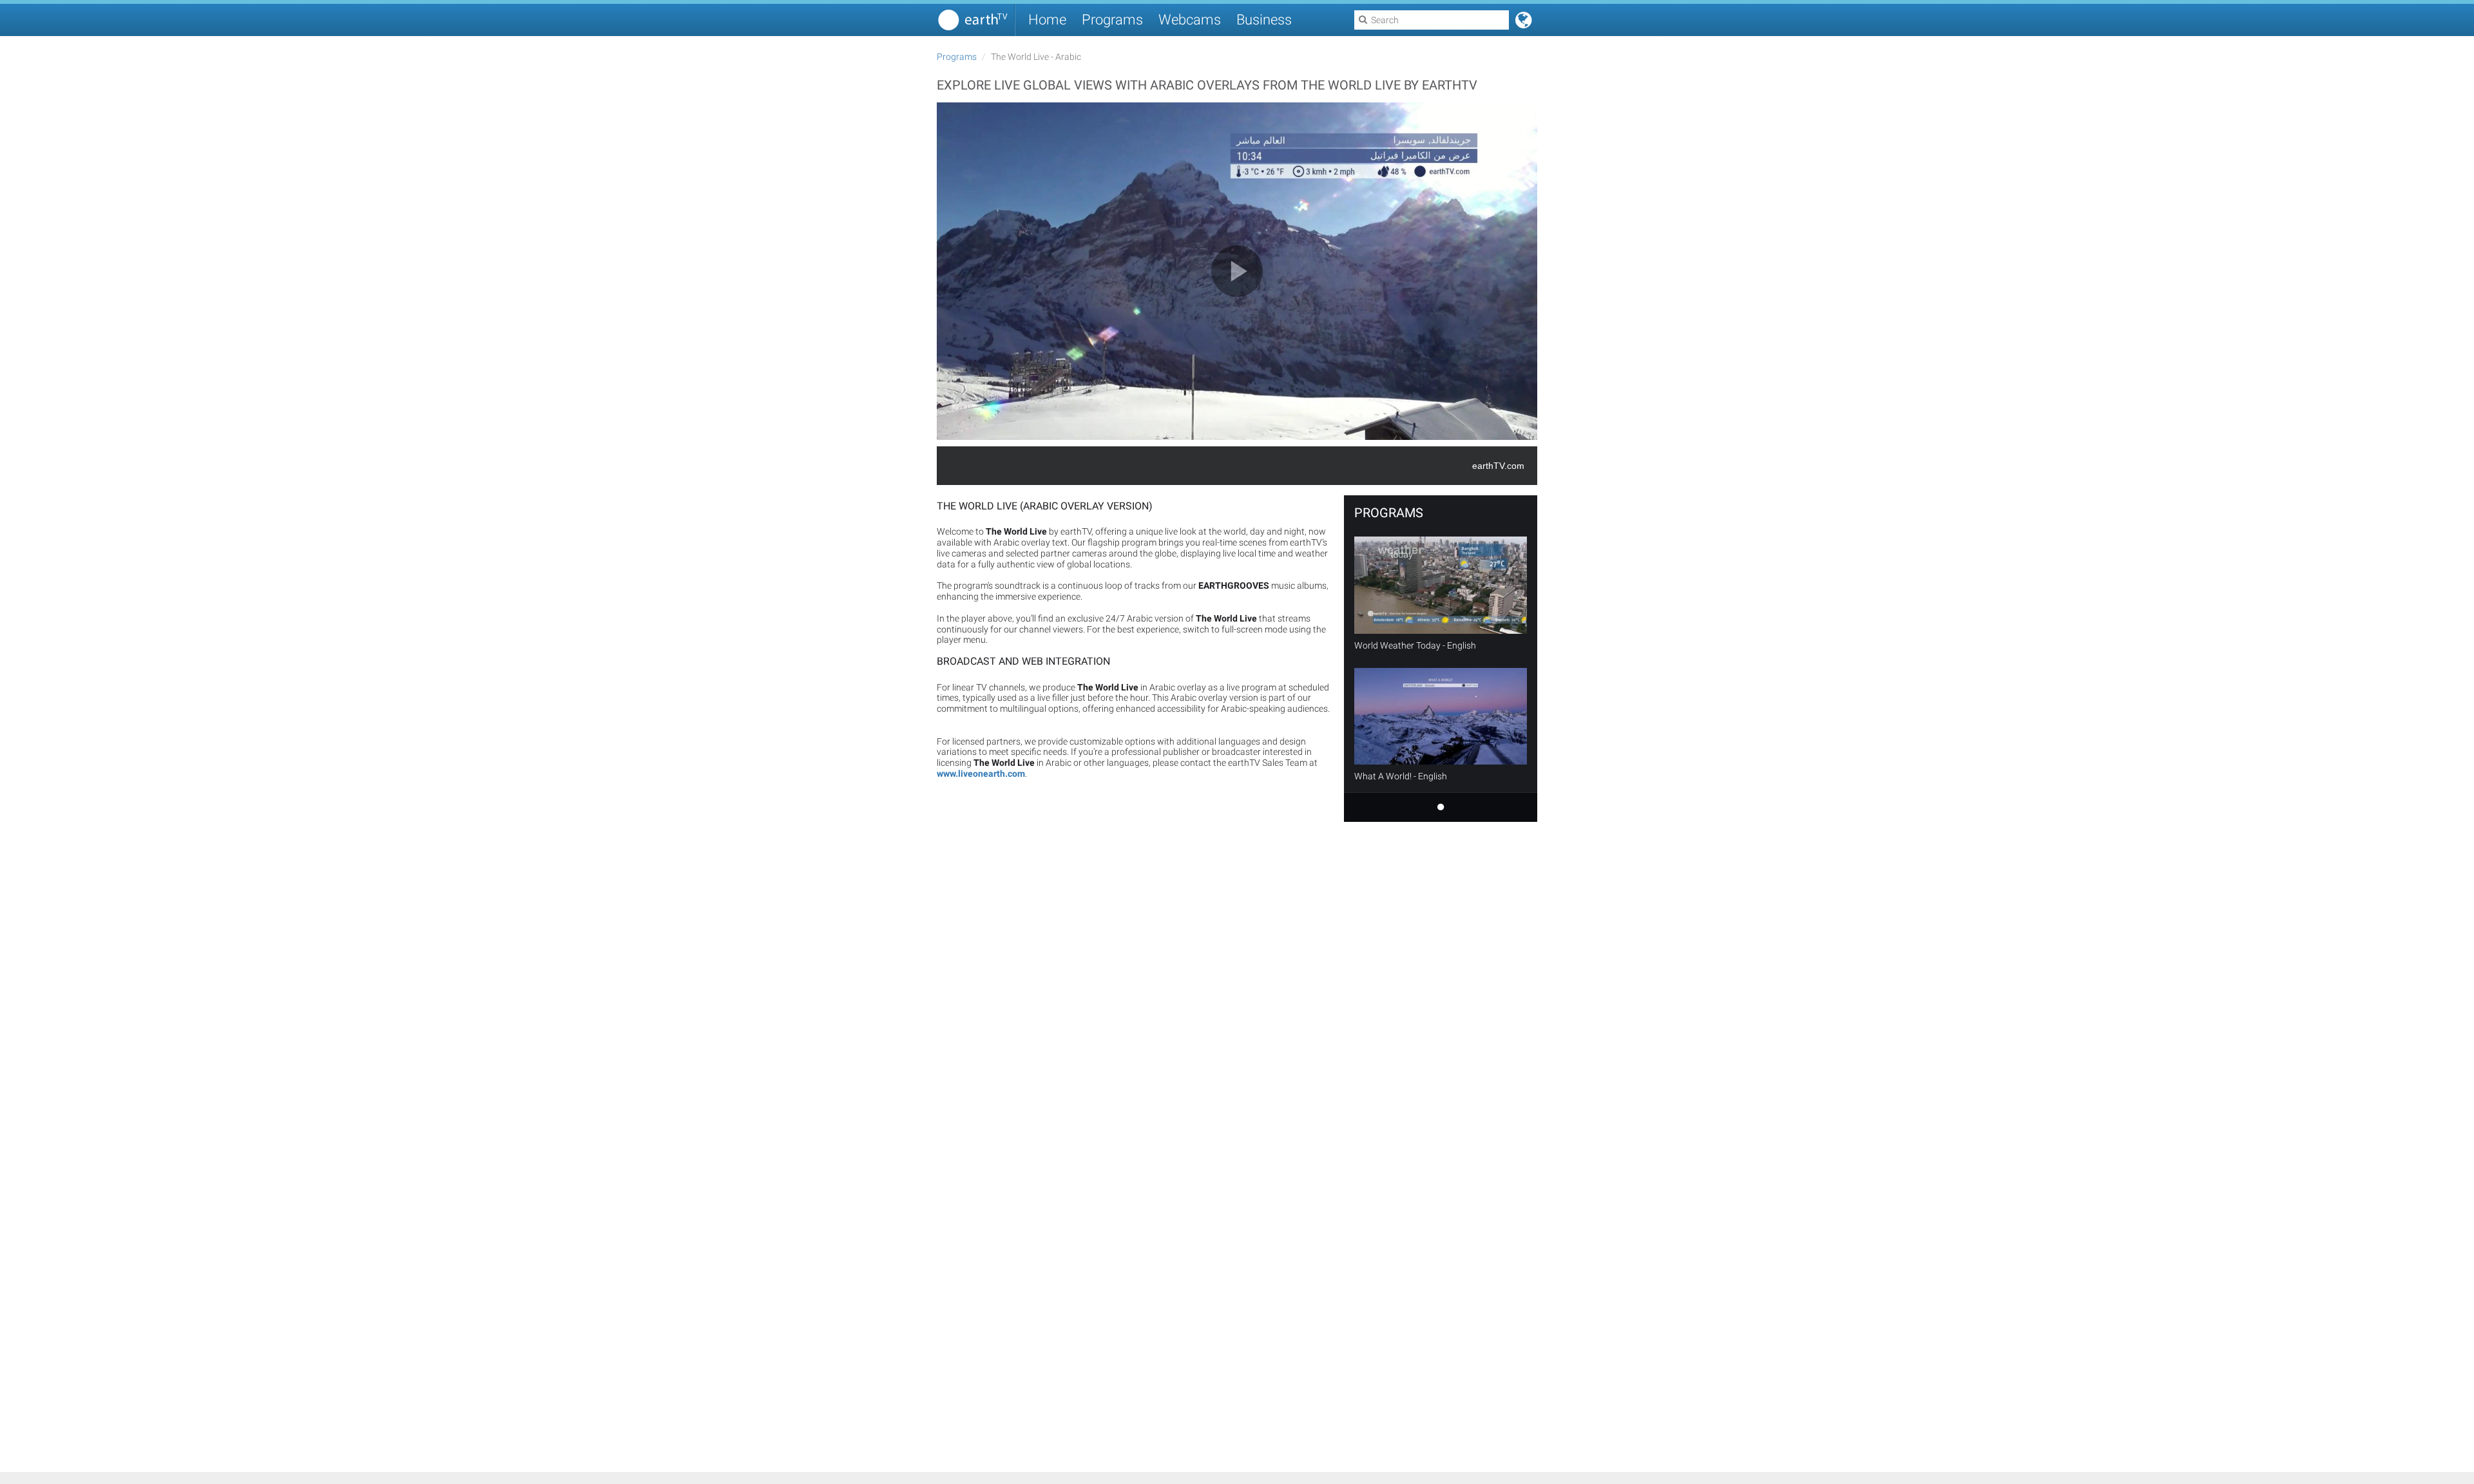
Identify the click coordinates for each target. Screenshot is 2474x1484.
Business (1264, 20)
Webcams (1190, 20)
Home (1047, 20)
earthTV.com (1498, 466)
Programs (1112, 20)
